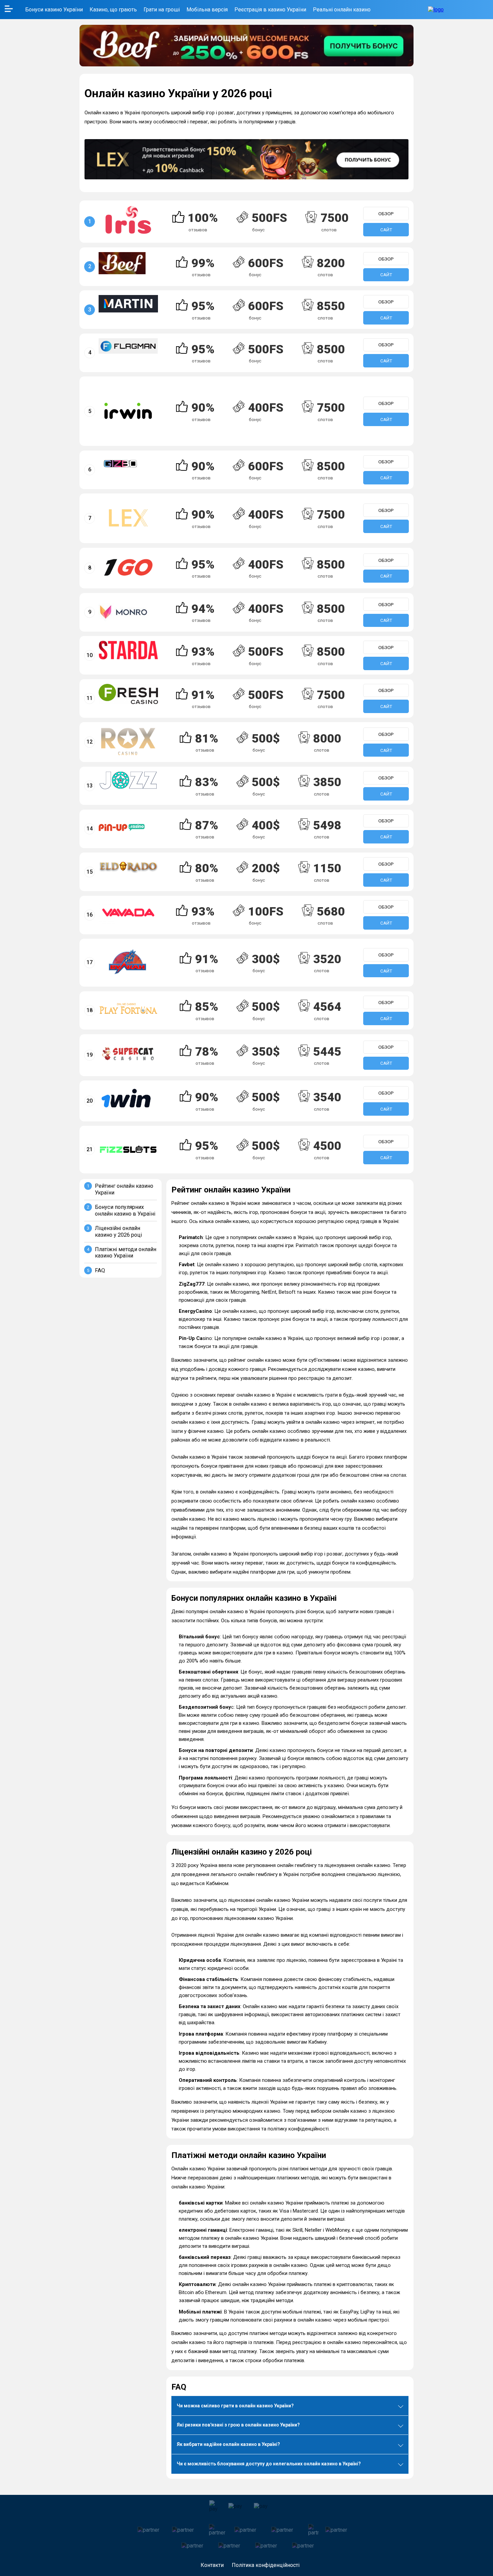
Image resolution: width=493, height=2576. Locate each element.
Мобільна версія (207, 10)
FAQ (100, 1270)
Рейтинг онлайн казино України (124, 1189)
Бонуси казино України (54, 10)
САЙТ (386, 230)
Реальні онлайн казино (342, 10)
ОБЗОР (386, 214)
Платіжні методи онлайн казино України (126, 1253)
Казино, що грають (113, 10)
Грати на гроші (162, 10)
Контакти (212, 2565)
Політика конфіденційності (266, 2565)
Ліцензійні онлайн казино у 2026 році (118, 1232)
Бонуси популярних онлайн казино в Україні (125, 1210)
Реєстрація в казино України (270, 10)
